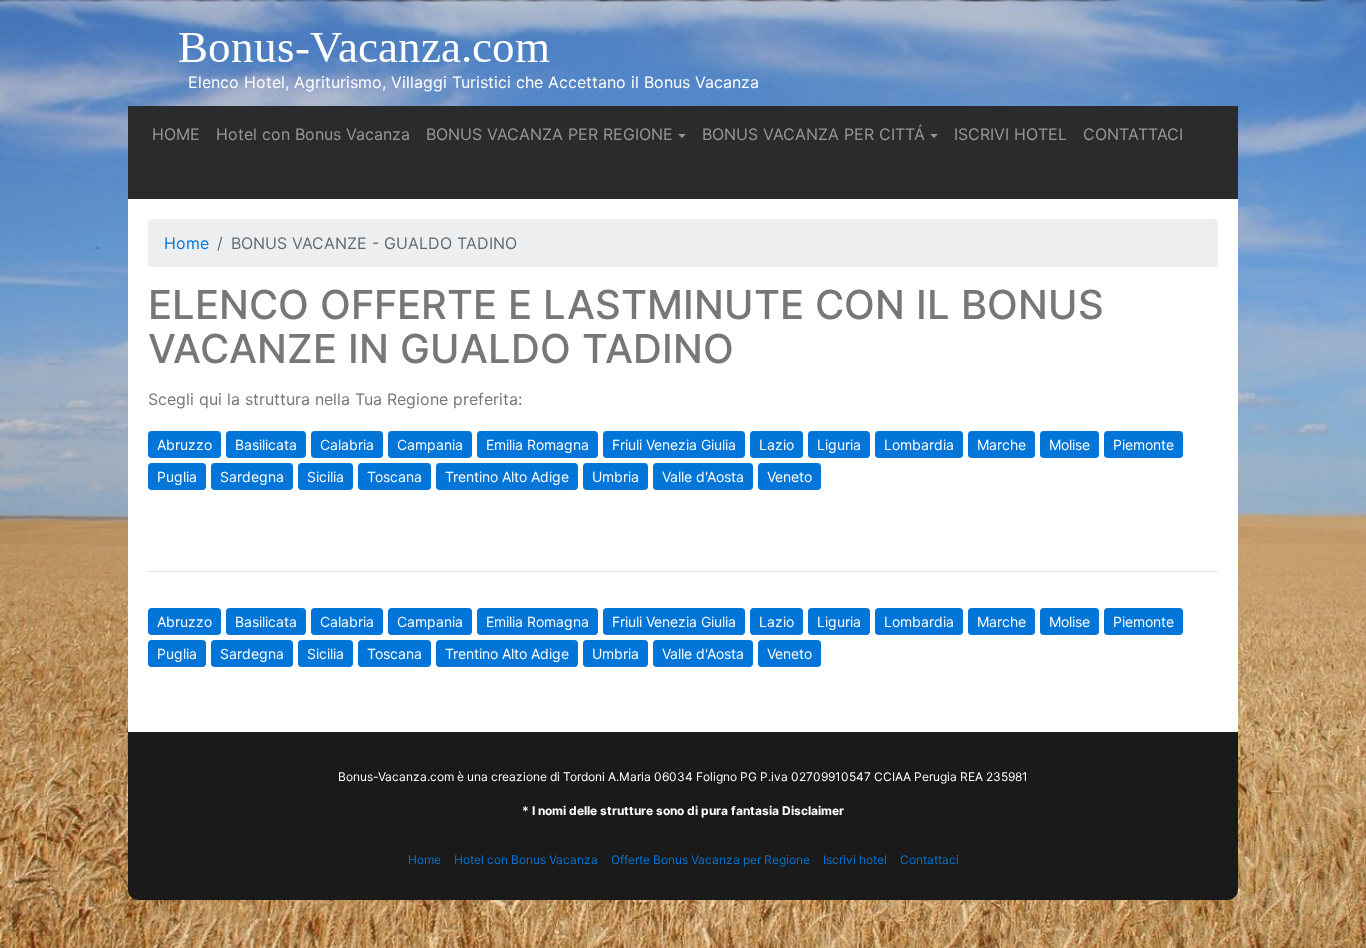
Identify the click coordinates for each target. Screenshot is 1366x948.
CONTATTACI (1137, 133)
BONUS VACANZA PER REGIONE (549, 134)
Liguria (839, 444)
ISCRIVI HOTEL (1014, 133)
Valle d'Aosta (703, 476)
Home (186, 243)
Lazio (776, 444)
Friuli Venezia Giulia (674, 444)
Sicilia (325, 476)
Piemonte (1143, 444)
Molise (1069, 444)
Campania (430, 444)
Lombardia (919, 444)
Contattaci (929, 859)
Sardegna (252, 476)
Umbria (615, 476)
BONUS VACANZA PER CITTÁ (813, 134)
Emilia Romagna (537, 444)
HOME (180, 133)
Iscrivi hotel (855, 859)
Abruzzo (184, 444)
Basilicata (266, 444)
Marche (1001, 444)
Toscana (394, 476)
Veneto (789, 476)
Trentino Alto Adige (507, 476)
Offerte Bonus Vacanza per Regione (710, 859)
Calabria (347, 444)
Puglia (177, 476)
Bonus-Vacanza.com (364, 47)
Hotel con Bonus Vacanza (317, 133)
